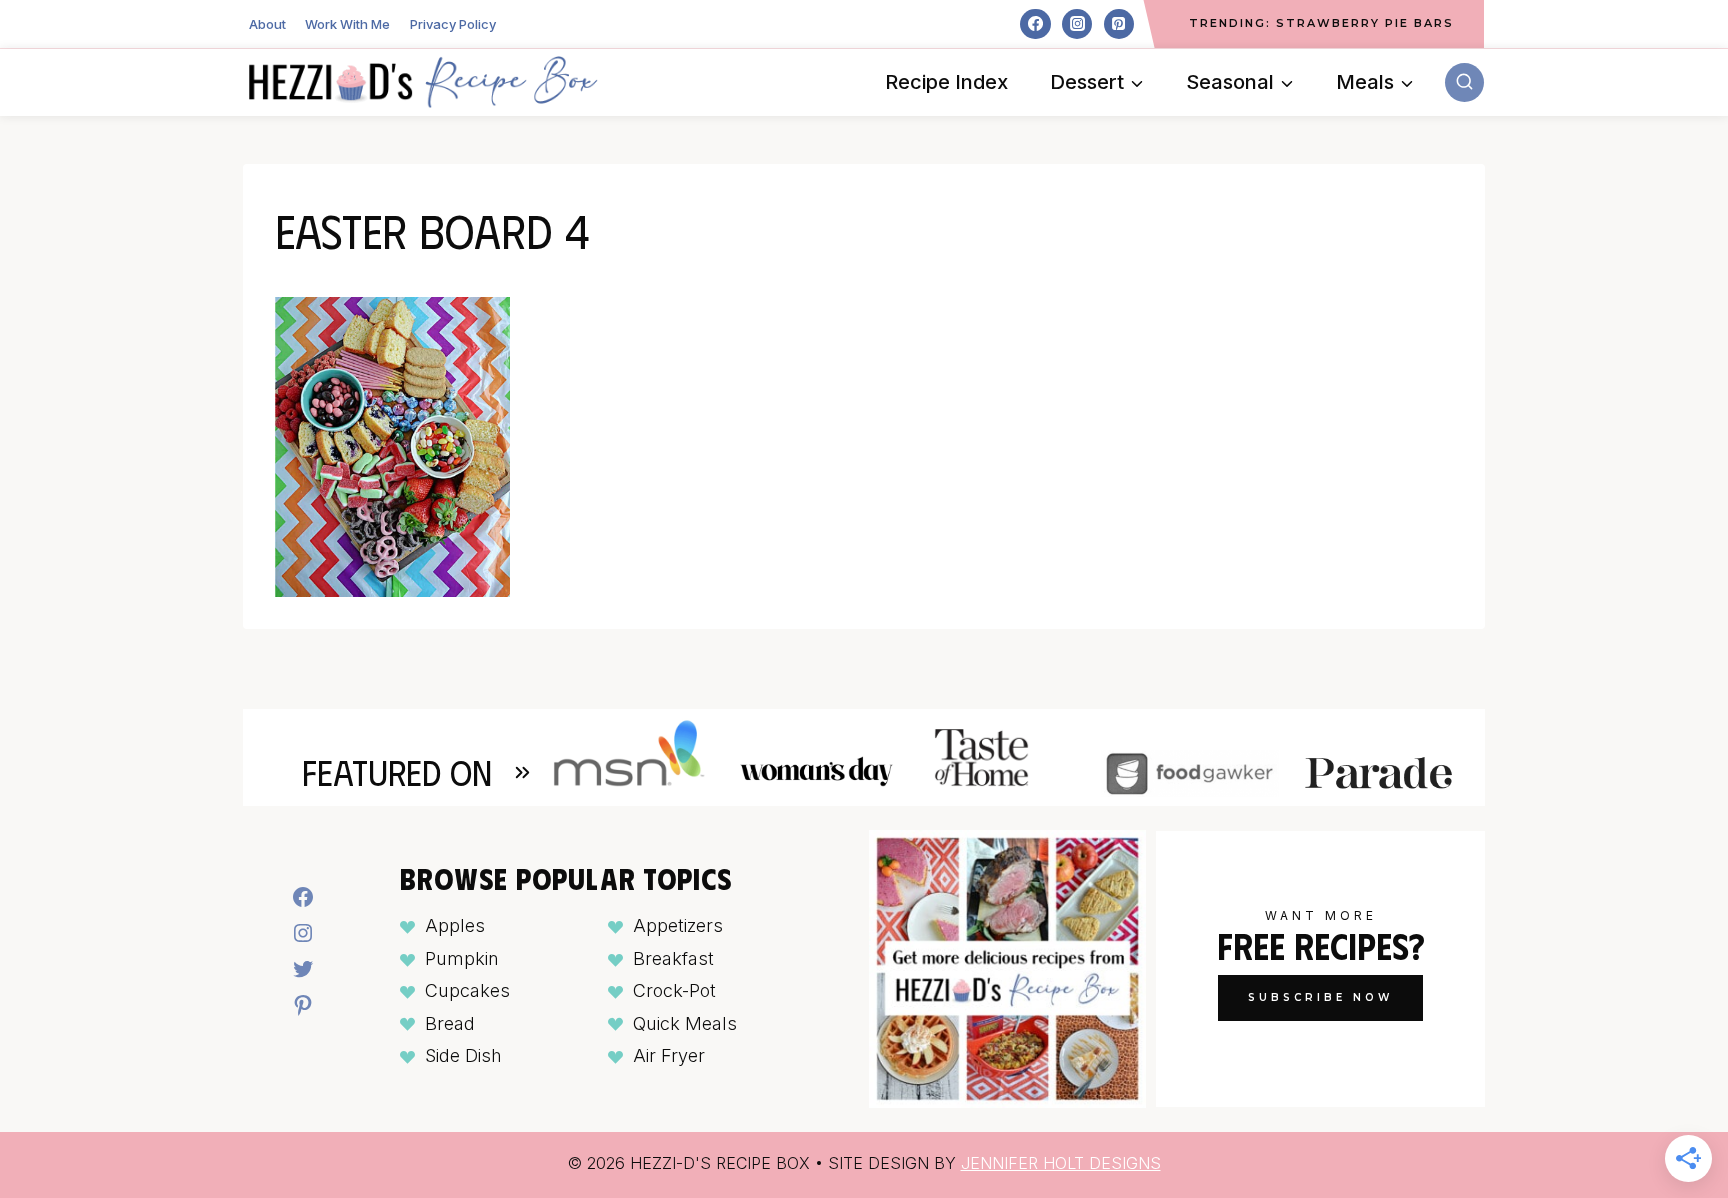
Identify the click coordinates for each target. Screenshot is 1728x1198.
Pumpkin (462, 958)
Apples (455, 925)
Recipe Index (946, 82)
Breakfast (673, 958)
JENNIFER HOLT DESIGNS (1061, 1163)
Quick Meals (685, 1023)
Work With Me (347, 24)
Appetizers (678, 925)
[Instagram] (1077, 24)
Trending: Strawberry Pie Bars (1321, 23)
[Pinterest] (1119, 24)
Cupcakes (467, 990)
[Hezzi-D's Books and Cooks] (423, 82)
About (267, 24)
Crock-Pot (674, 990)
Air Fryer (669, 1055)
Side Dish (463, 1055)
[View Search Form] (1464, 82)
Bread (450, 1023)
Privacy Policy (453, 24)
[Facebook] (1035, 24)
